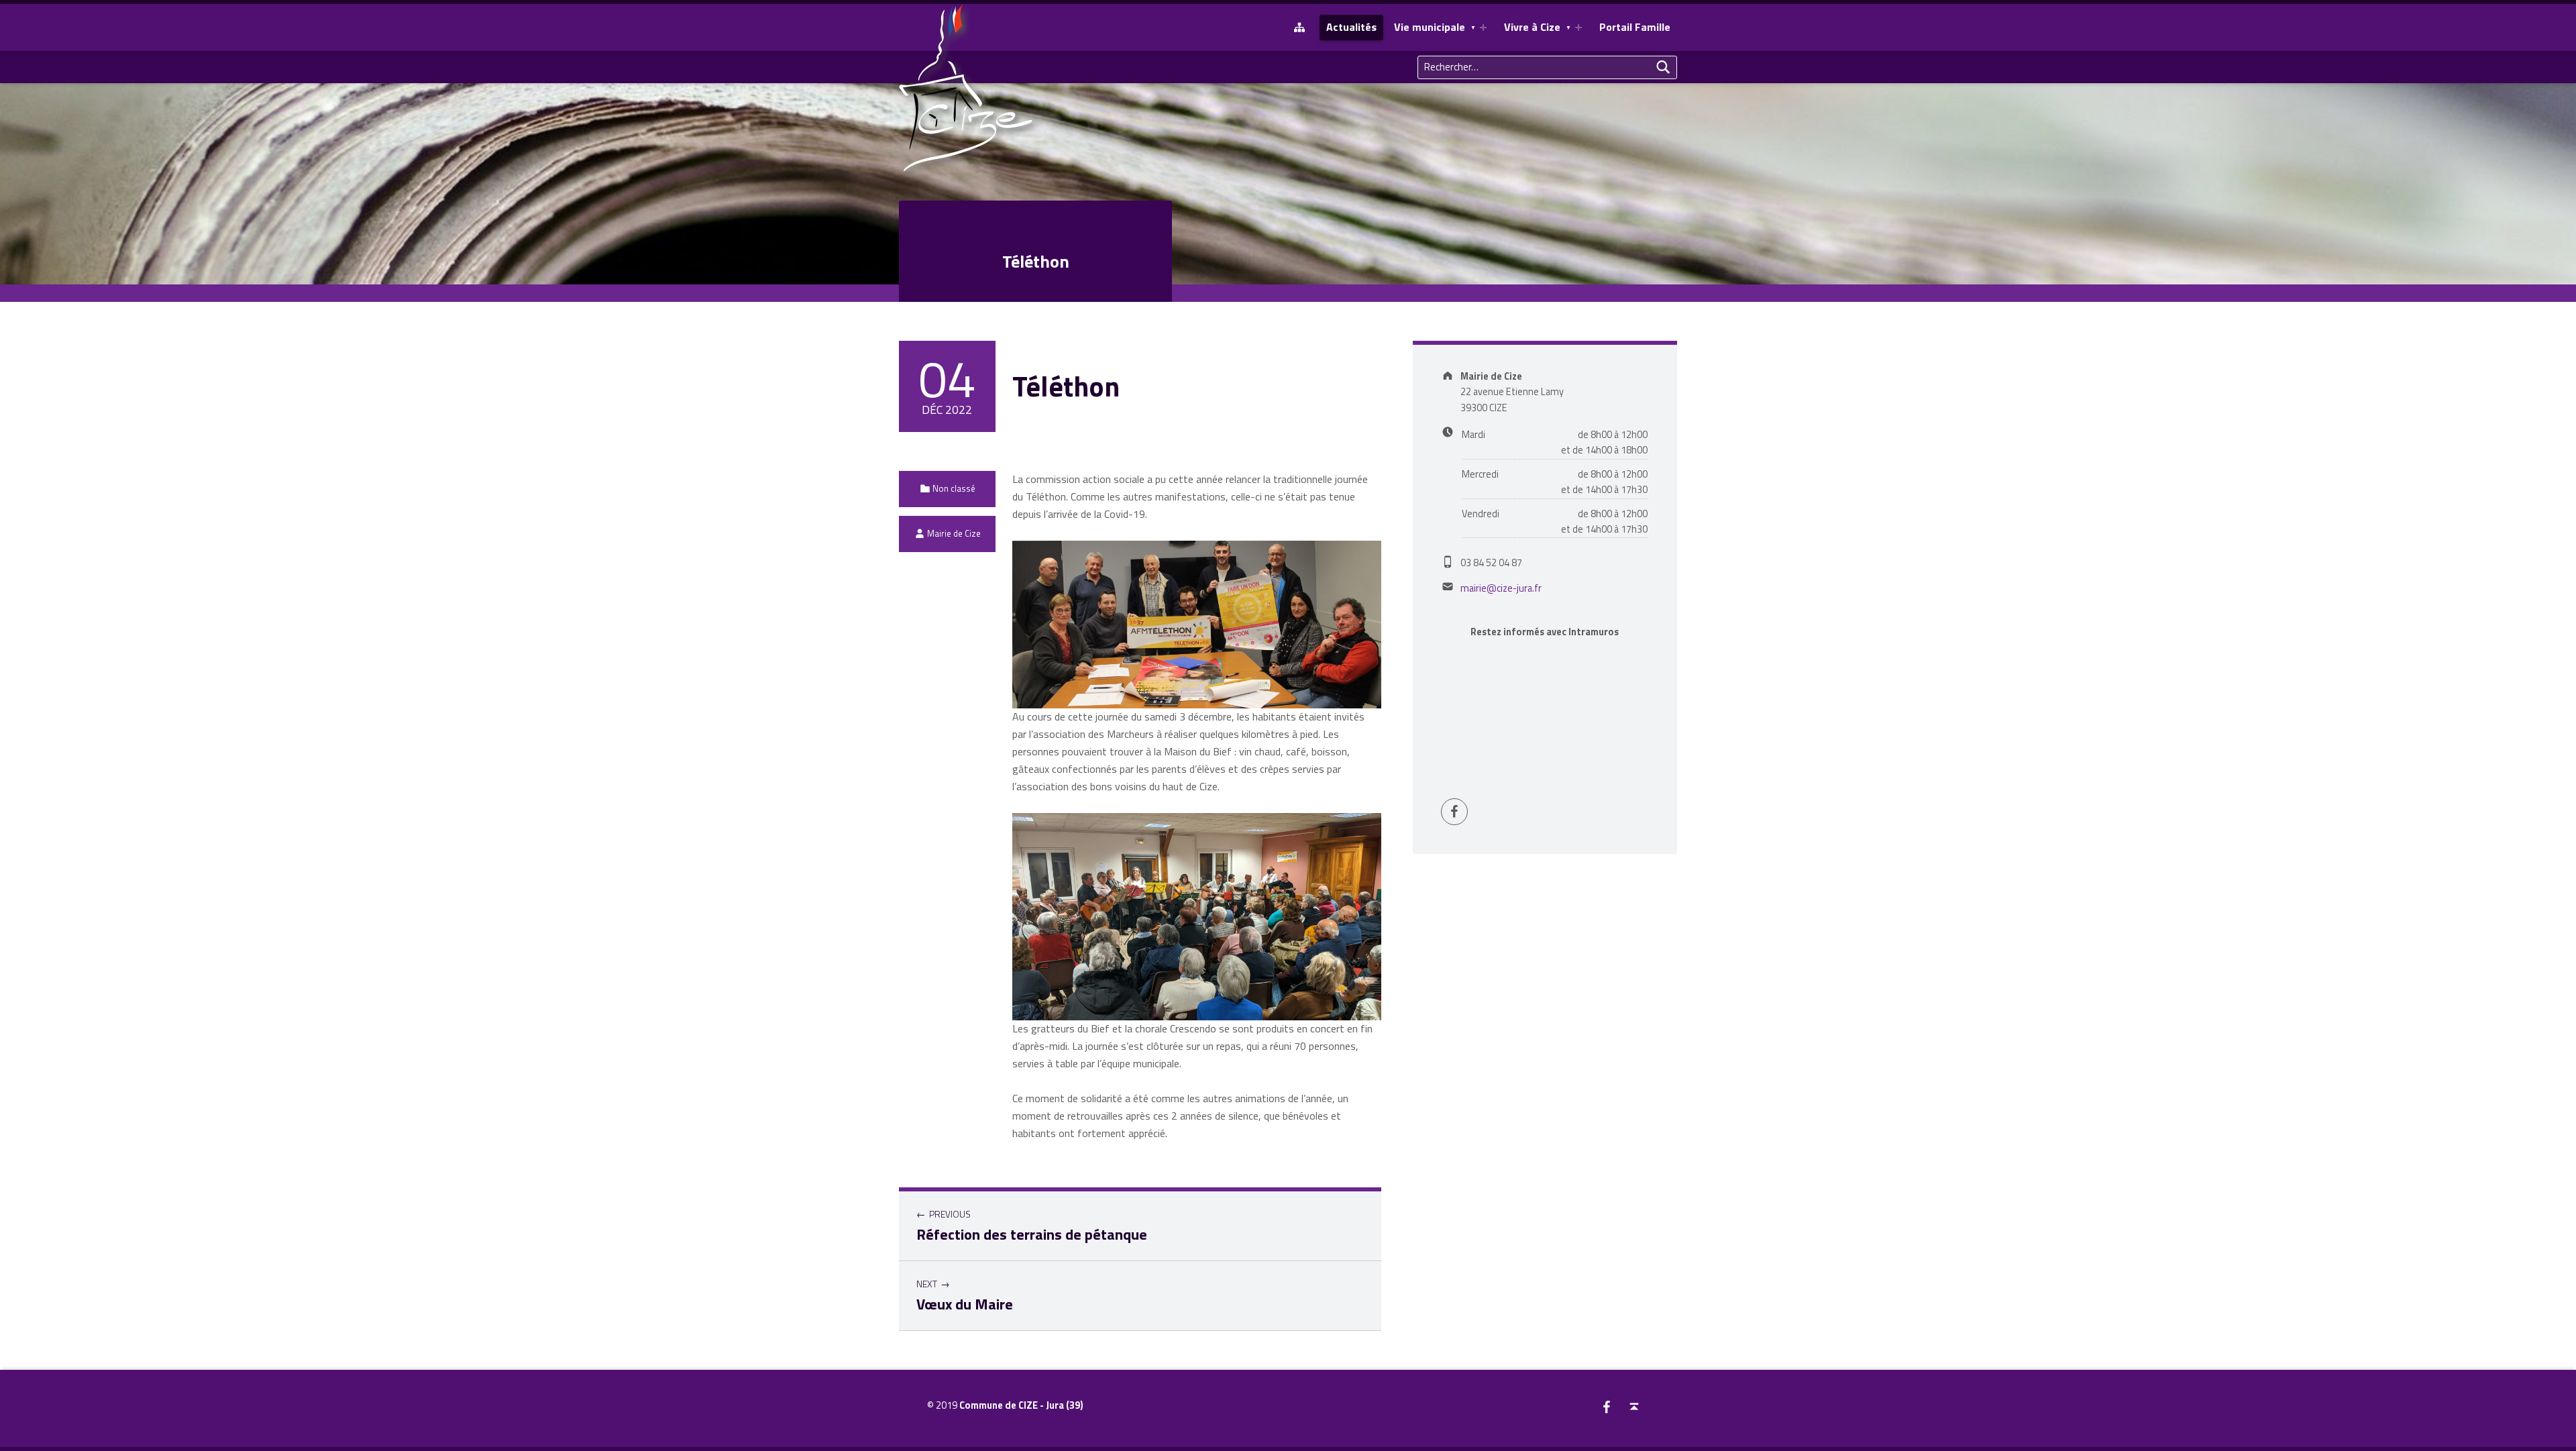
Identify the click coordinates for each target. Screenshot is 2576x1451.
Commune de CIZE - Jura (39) (1021, 1405)
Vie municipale (1430, 27)
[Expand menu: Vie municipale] (1483, 28)
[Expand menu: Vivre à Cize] (1578, 28)
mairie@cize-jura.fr (1501, 588)
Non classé (954, 488)
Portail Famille (1635, 27)
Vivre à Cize (1532, 27)
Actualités (1351, 27)
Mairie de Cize (954, 533)
